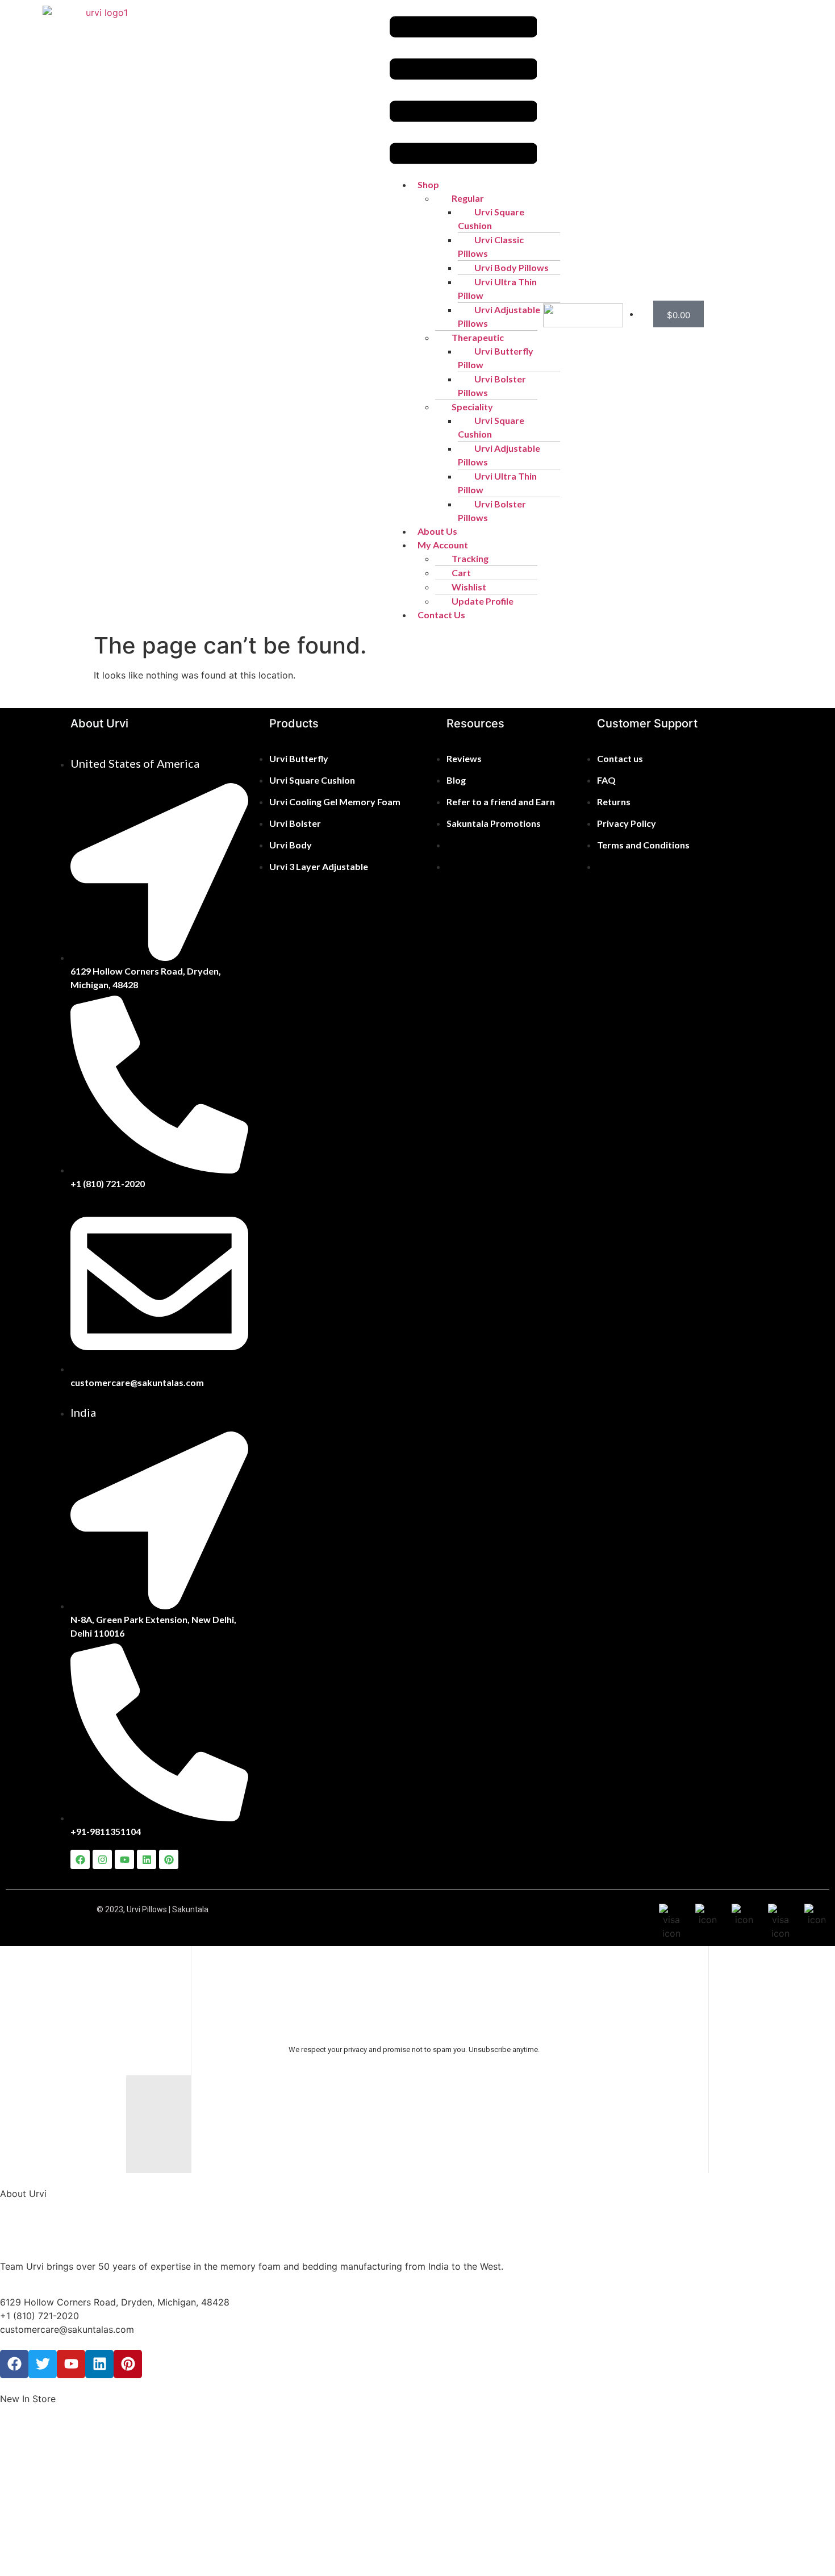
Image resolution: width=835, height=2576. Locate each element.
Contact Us (441, 615)
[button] (464, 92)
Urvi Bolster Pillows (492, 386)
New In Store (28, 2399)
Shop (428, 184)
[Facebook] (80, 1859)
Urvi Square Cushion (491, 219)
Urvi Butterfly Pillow (496, 358)
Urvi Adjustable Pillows (499, 316)
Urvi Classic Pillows (491, 246)
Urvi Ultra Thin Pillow (497, 288)
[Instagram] (102, 1859)
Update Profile (483, 601)
